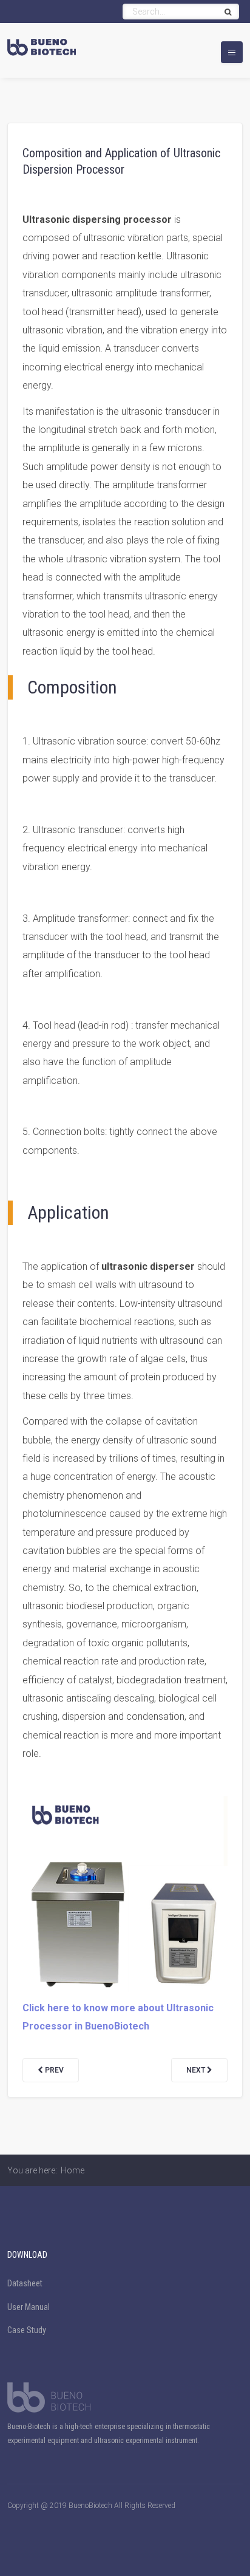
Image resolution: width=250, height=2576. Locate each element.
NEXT (197, 2070)
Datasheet (25, 2283)
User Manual (29, 2307)
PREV (53, 2070)
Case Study (27, 2330)
